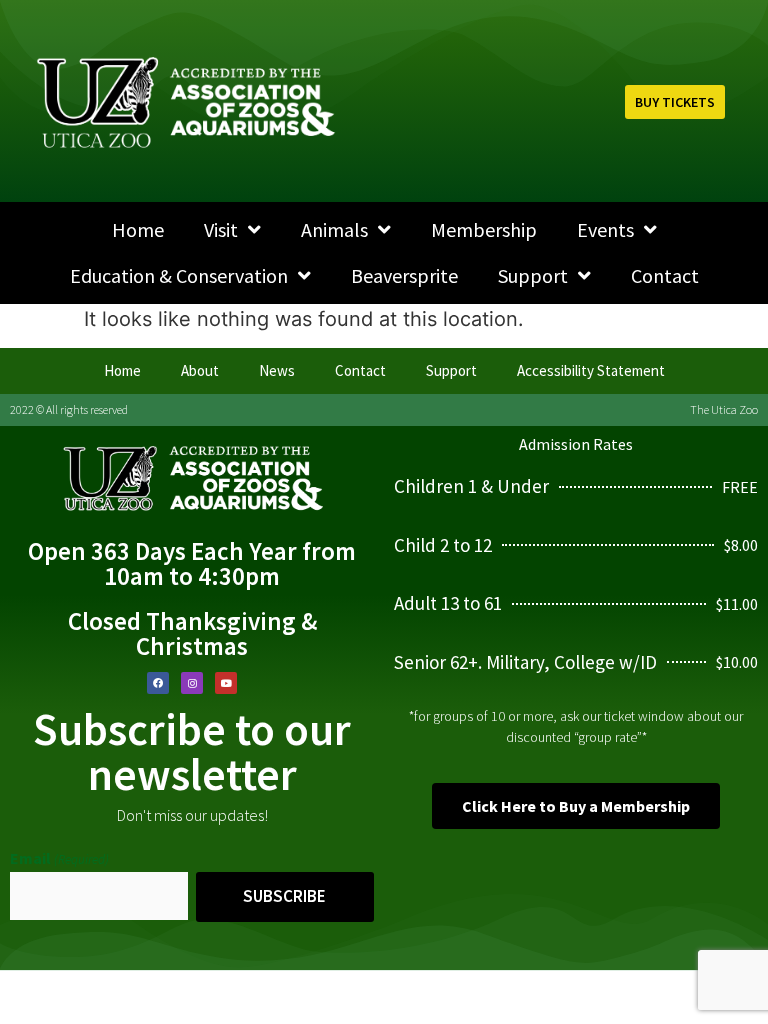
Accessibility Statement (591, 370)
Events (605, 229)
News (277, 370)
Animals (334, 229)
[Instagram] (192, 683)
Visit (221, 229)
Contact (665, 275)
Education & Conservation (179, 275)
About (200, 370)
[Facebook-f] (158, 683)
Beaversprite (404, 275)
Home (138, 229)
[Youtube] (226, 683)
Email (59, 858)
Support (533, 275)
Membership (484, 229)
